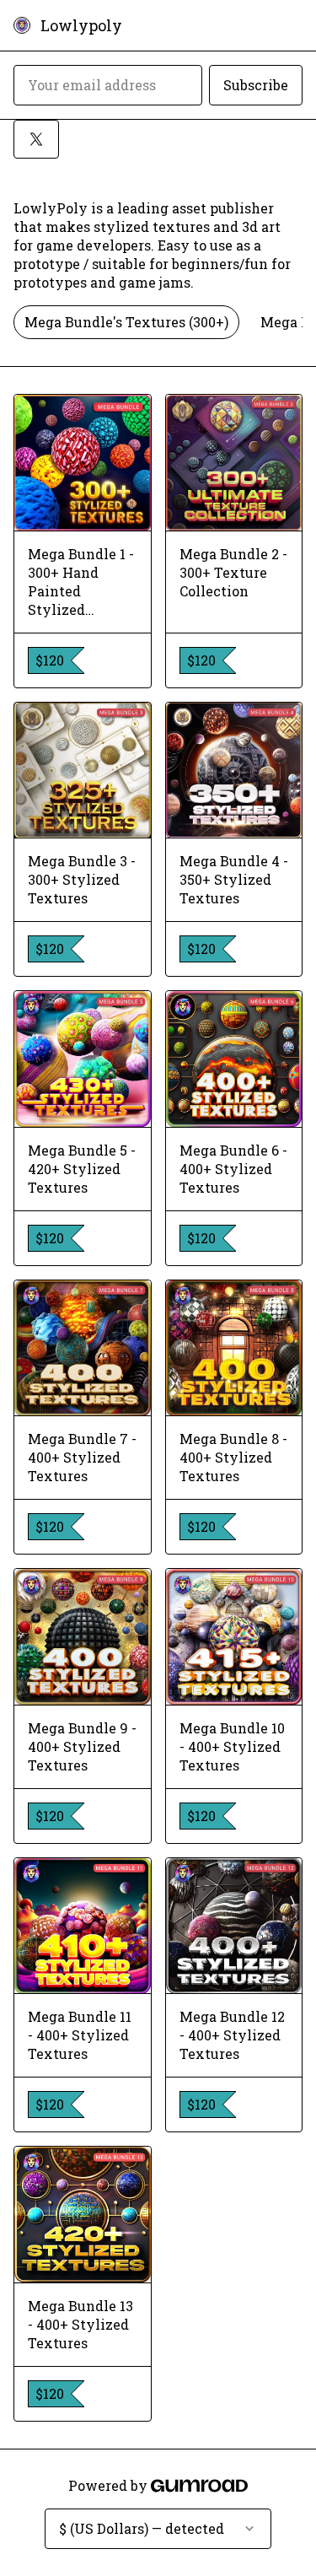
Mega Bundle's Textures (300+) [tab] (126, 322)
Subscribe (256, 85)
